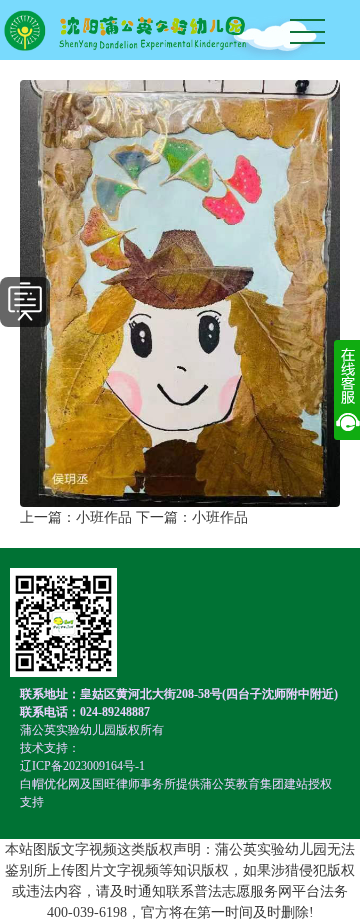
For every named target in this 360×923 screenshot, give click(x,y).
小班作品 (104, 517)
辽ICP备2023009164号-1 (82, 766)
